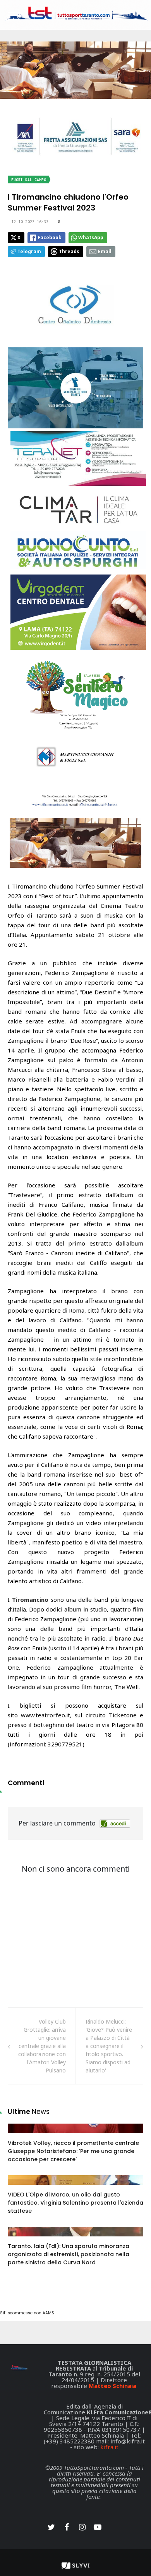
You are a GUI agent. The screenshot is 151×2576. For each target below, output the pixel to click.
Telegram (29, 251)
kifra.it (109, 2447)
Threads (69, 251)
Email (105, 251)
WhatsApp (91, 237)
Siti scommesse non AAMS (27, 2313)
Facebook (50, 237)
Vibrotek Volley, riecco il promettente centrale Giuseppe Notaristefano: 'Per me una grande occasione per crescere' (73, 2151)
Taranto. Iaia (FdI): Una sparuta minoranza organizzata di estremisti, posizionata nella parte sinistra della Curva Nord (69, 2254)
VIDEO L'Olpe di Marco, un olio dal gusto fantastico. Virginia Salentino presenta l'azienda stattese (75, 2203)
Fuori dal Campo (29, 180)
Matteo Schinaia (112, 2386)
